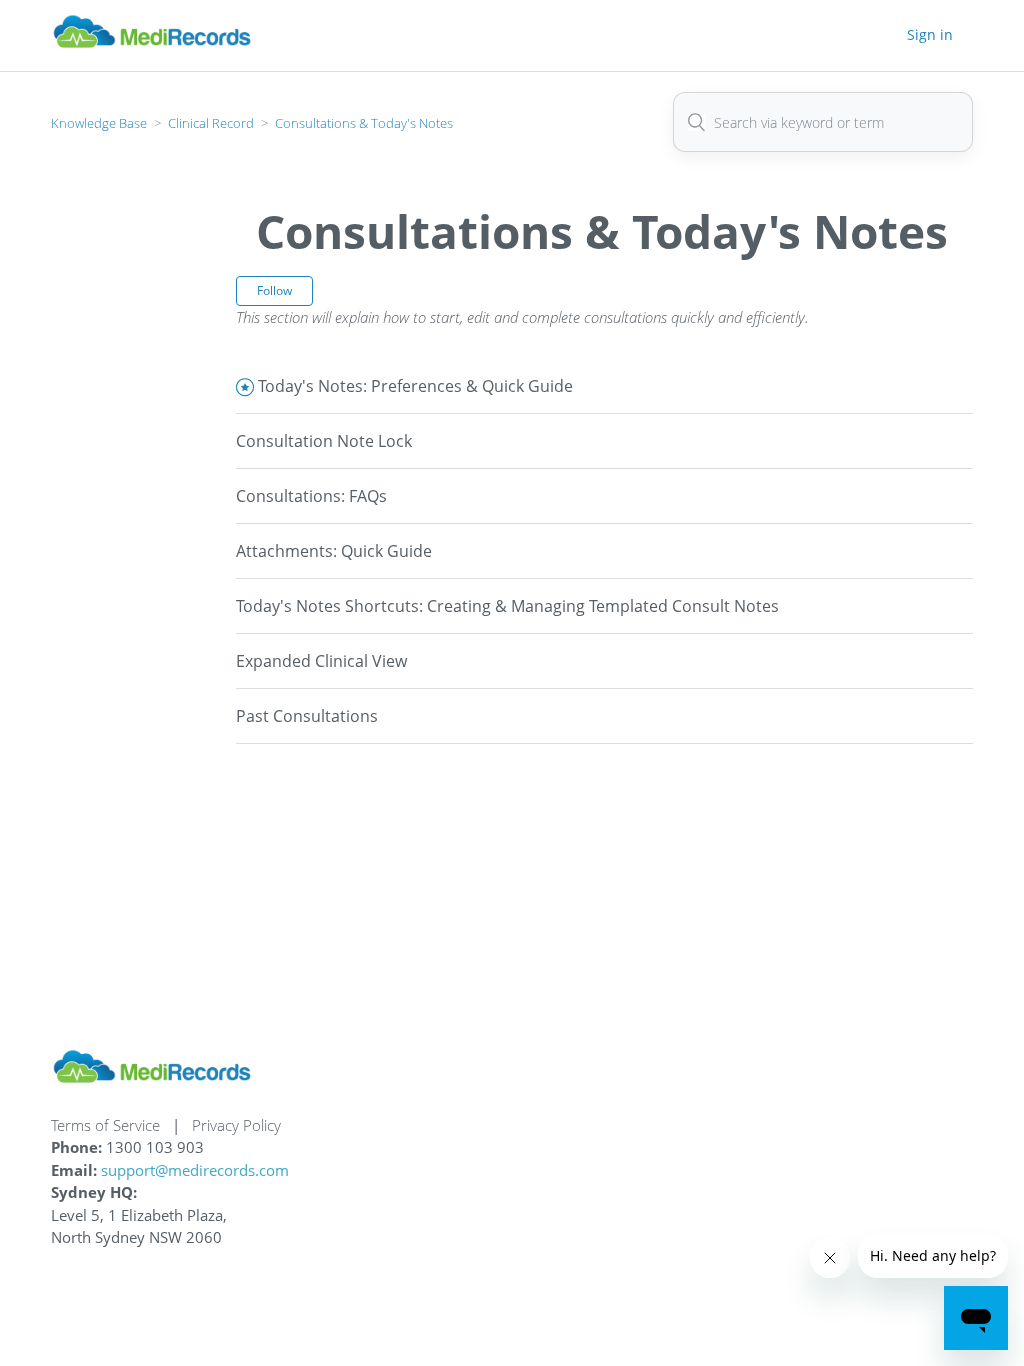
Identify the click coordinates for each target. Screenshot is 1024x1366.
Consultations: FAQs (311, 496)
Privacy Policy (236, 1125)
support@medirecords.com (195, 1170)
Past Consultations (307, 716)
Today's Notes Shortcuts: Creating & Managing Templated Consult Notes (507, 606)
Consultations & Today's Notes (364, 123)
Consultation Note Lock (324, 441)
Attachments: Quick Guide (334, 551)
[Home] (152, 45)
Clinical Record (211, 123)
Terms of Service (105, 1125)
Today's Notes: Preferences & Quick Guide (415, 386)
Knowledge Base (99, 123)
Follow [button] (274, 290)
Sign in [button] (930, 34)
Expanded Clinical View (321, 661)
